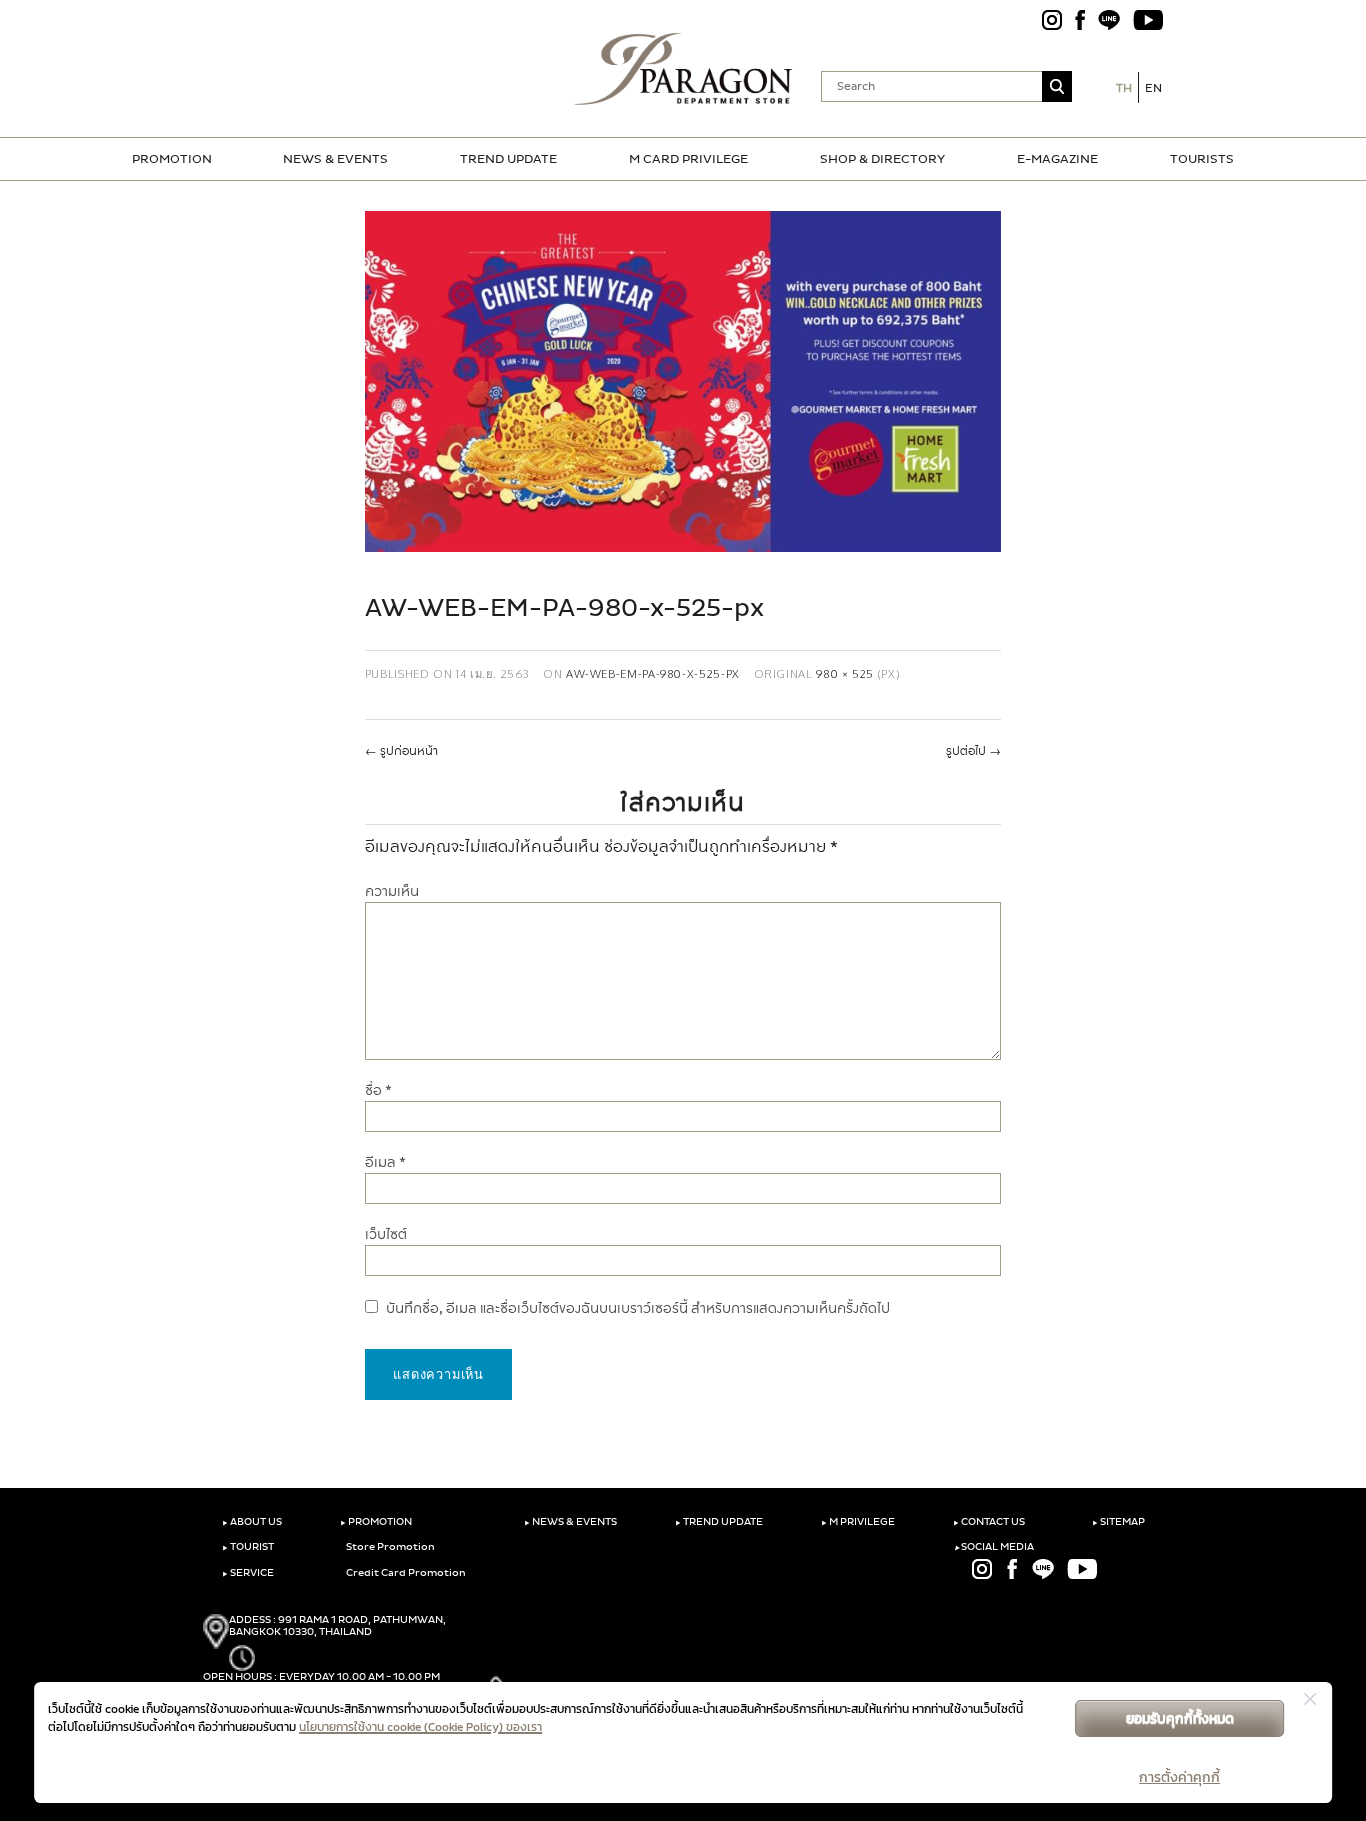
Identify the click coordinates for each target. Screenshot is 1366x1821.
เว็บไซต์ (386, 1234)
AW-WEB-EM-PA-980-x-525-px (653, 673)
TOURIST (248, 1547)
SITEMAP (1118, 1522)
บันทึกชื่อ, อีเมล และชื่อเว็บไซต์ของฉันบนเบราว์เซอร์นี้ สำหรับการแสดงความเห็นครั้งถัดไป (638, 1308)
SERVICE (248, 1573)
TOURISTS (1202, 159)
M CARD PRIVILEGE (688, 159)
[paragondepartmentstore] (683, 69)
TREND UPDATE (508, 159)
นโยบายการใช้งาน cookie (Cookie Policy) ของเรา (420, 1727)
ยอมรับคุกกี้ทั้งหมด (1180, 1718)
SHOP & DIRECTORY (882, 159)
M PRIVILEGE (858, 1522)
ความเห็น (392, 891)
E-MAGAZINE (1057, 159)
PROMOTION (172, 159)
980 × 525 (845, 673)
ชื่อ (378, 1090)
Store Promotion (389, 1547)
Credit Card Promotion (405, 1573)
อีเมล (385, 1162)
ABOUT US (252, 1522)
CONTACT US (989, 1522)
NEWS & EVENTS (335, 159)
